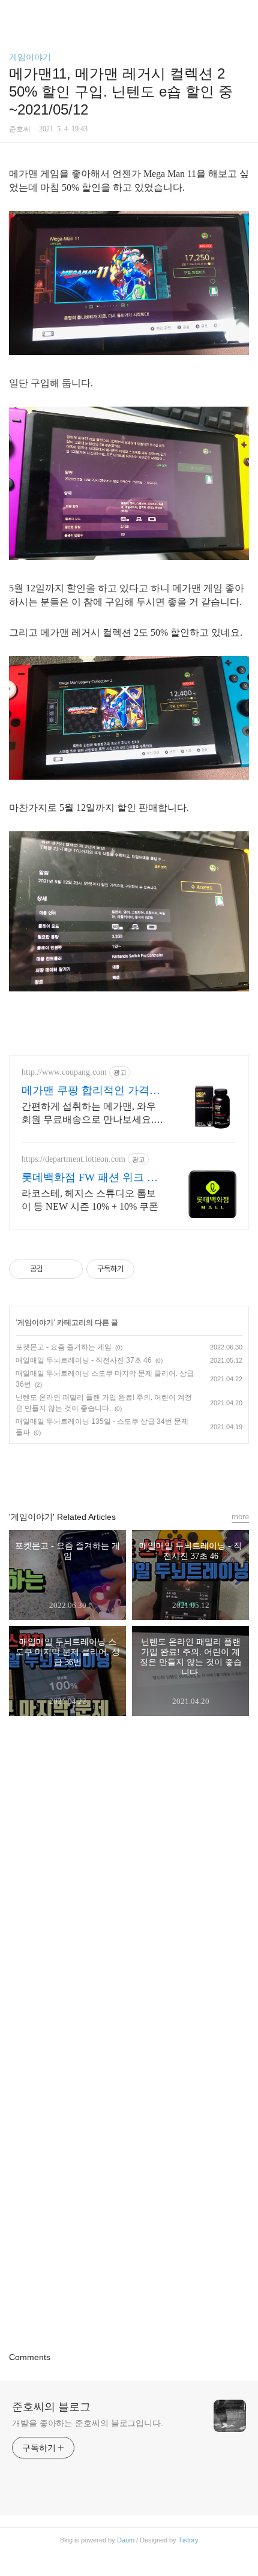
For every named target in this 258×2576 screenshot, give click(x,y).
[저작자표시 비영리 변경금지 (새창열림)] (151, 1269)
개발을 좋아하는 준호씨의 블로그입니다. (88, 2423)
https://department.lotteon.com (73, 1159)
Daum (126, 2540)
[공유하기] (54, 1269)
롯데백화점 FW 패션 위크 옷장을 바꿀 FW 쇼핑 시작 (90, 1178)
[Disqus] (129, 1887)
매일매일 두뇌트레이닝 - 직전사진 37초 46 (84, 1360)
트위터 (157, 1472)
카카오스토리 (129, 1472)
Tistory (188, 2540)
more (240, 1517)
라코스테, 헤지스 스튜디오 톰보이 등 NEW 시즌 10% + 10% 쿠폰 (90, 1200)
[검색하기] (243, 13)
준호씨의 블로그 (51, 2407)
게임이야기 (30, 57)
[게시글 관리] (69, 1269)
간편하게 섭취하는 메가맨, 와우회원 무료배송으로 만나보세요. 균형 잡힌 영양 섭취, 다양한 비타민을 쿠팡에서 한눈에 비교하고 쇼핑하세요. (91, 1114)
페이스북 (101, 1472)
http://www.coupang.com (64, 1072)
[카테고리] (15, 13)
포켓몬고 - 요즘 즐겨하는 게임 (64, 1347)
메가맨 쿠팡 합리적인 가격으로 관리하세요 (91, 1091)
